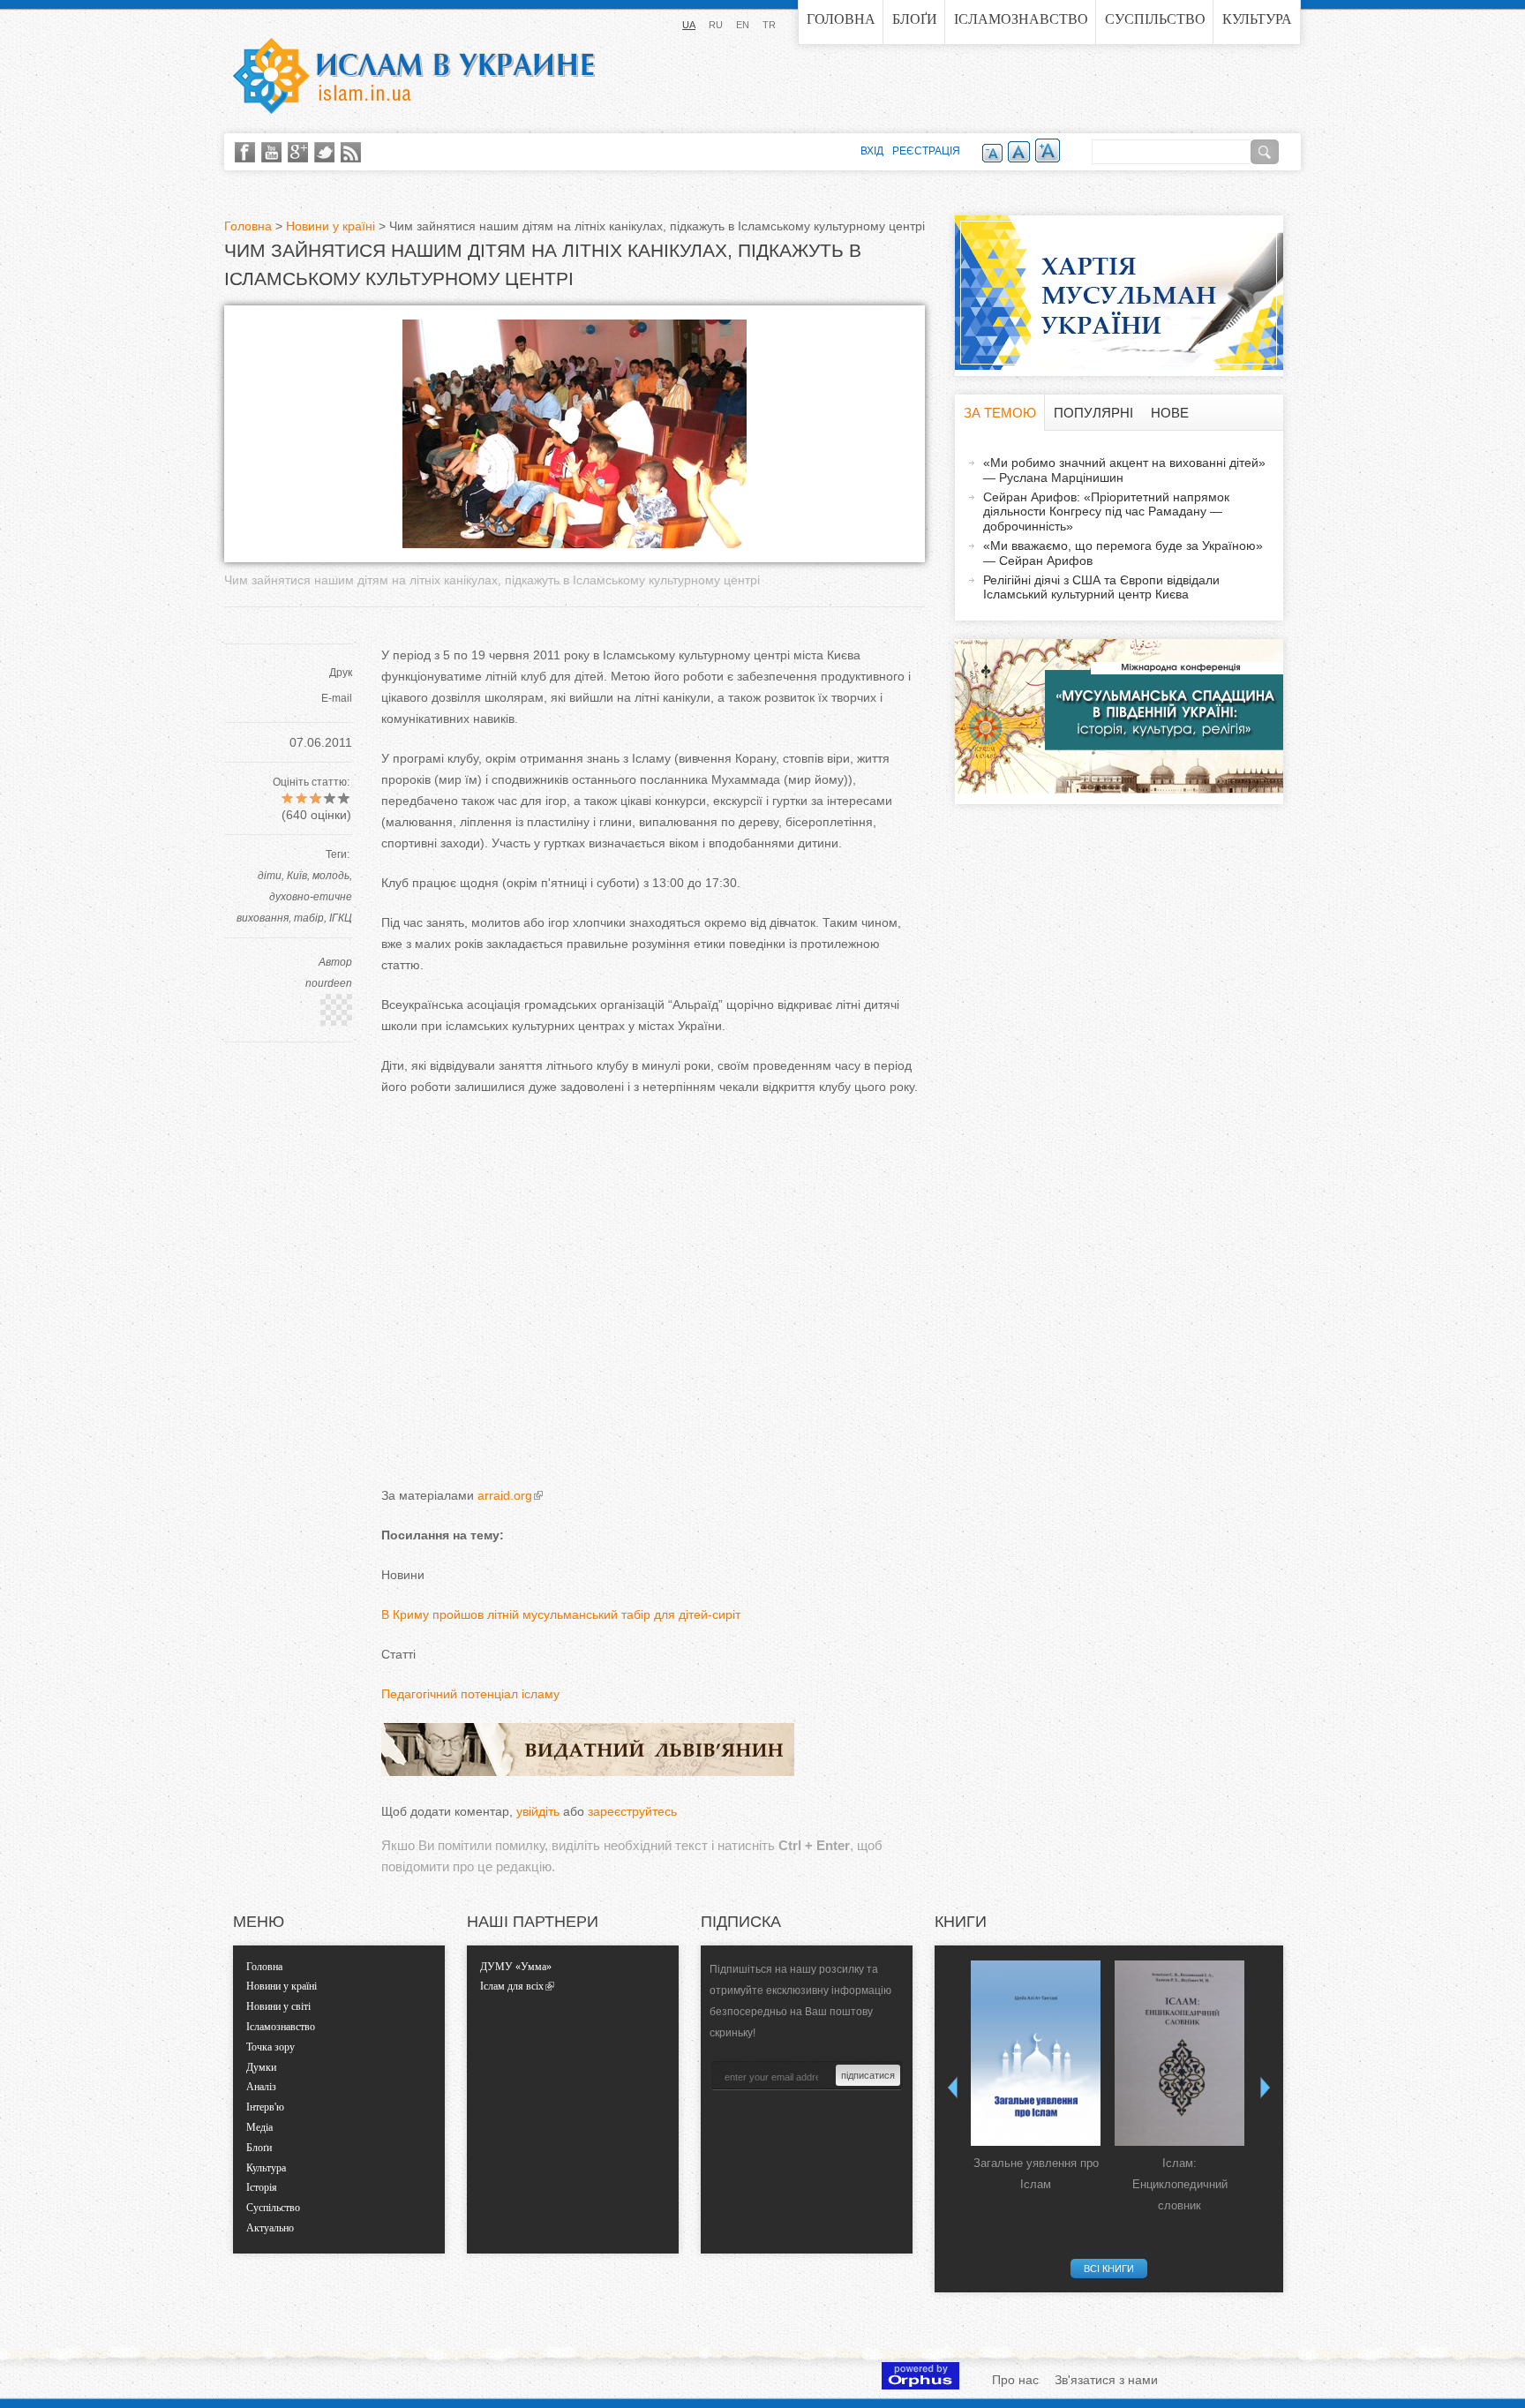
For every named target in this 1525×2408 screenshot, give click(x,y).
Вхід (872, 151)
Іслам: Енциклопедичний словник (1180, 2184)
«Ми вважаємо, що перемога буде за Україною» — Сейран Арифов (1123, 553)
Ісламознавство (1021, 19)
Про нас (1015, 2380)
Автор (335, 962)
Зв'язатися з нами (1106, 2380)
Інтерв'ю (265, 2107)
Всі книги (1109, 2269)
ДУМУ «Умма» (516, 1967)
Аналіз (261, 2087)
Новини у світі (278, 2006)
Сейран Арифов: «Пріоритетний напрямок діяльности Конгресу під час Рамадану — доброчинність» (1106, 512)
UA (689, 25)
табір (309, 918)
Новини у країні (331, 226)
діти (270, 876)
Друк (341, 673)
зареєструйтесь (632, 1811)
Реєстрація (926, 151)
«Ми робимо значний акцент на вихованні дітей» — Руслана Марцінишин (1124, 470)
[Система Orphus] (920, 2385)
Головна (841, 19)
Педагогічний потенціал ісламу (470, 1694)
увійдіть (538, 1811)
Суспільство (1155, 19)
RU (716, 25)
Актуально (270, 2228)
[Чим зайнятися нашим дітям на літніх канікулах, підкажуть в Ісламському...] (575, 544)
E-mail (337, 698)
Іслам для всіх (512, 1986)
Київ (297, 876)
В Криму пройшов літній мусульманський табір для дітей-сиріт (561, 1614)
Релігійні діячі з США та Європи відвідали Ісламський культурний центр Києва (1101, 587)
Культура (1257, 19)
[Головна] (414, 76)
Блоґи (915, 19)
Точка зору (270, 2047)
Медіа (259, 2127)
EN (743, 25)
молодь (331, 876)
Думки (261, 2067)
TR (769, 25)
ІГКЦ (341, 918)
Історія (262, 2187)
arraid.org (505, 1495)
